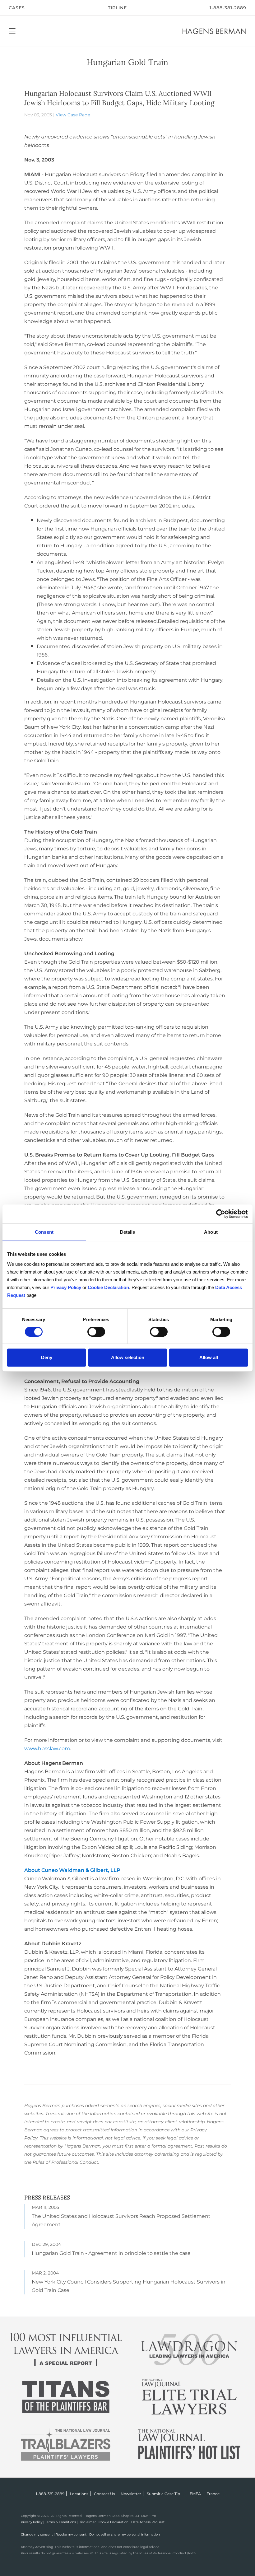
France (213, 2494)
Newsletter (131, 2494)
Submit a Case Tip (163, 2494)
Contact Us (104, 2494)
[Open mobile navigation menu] (12, 31)
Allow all (209, 1357)
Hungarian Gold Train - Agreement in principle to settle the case (111, 2253)
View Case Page (73, 115)
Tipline (117, 8)
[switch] (96, 1332)
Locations (79, 2494)
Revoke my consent (71, 2534)
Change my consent (37, 2534)
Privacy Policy (32, 2522)
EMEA (195, 2494)
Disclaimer (87, 2522)
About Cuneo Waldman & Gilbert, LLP (72, 1870)
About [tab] (211, 1232)
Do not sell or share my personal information (125, 2534)
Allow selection (128, 1357)
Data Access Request (148, 2522)
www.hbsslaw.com (47, 1749)
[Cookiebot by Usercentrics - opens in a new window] (221, 1214)
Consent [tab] (44, 1232)
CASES (17, 8)
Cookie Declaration (114, 2522)
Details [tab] (128, 1232)
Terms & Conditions (60, 2522)
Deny (47, 1357)
